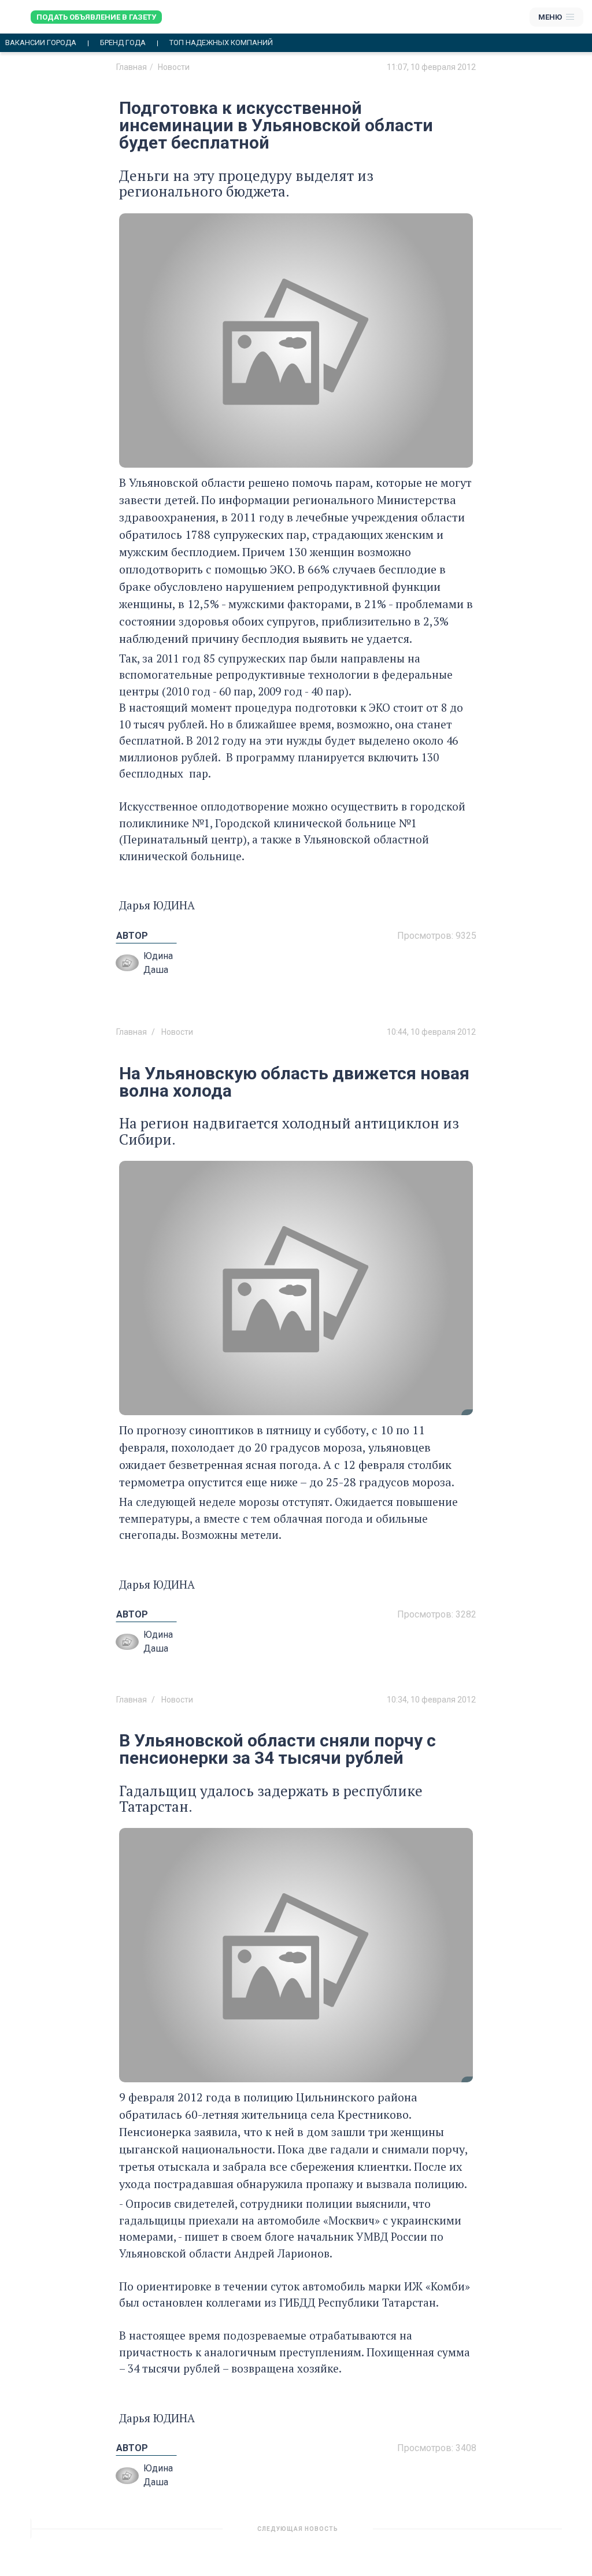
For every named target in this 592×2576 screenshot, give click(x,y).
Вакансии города (41, 43)
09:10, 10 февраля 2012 (431, 2533)
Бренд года (123, 43)
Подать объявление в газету (96, 17)
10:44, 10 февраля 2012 (431, 1032)
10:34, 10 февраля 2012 (431, 1700)
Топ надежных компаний (221, 43)
